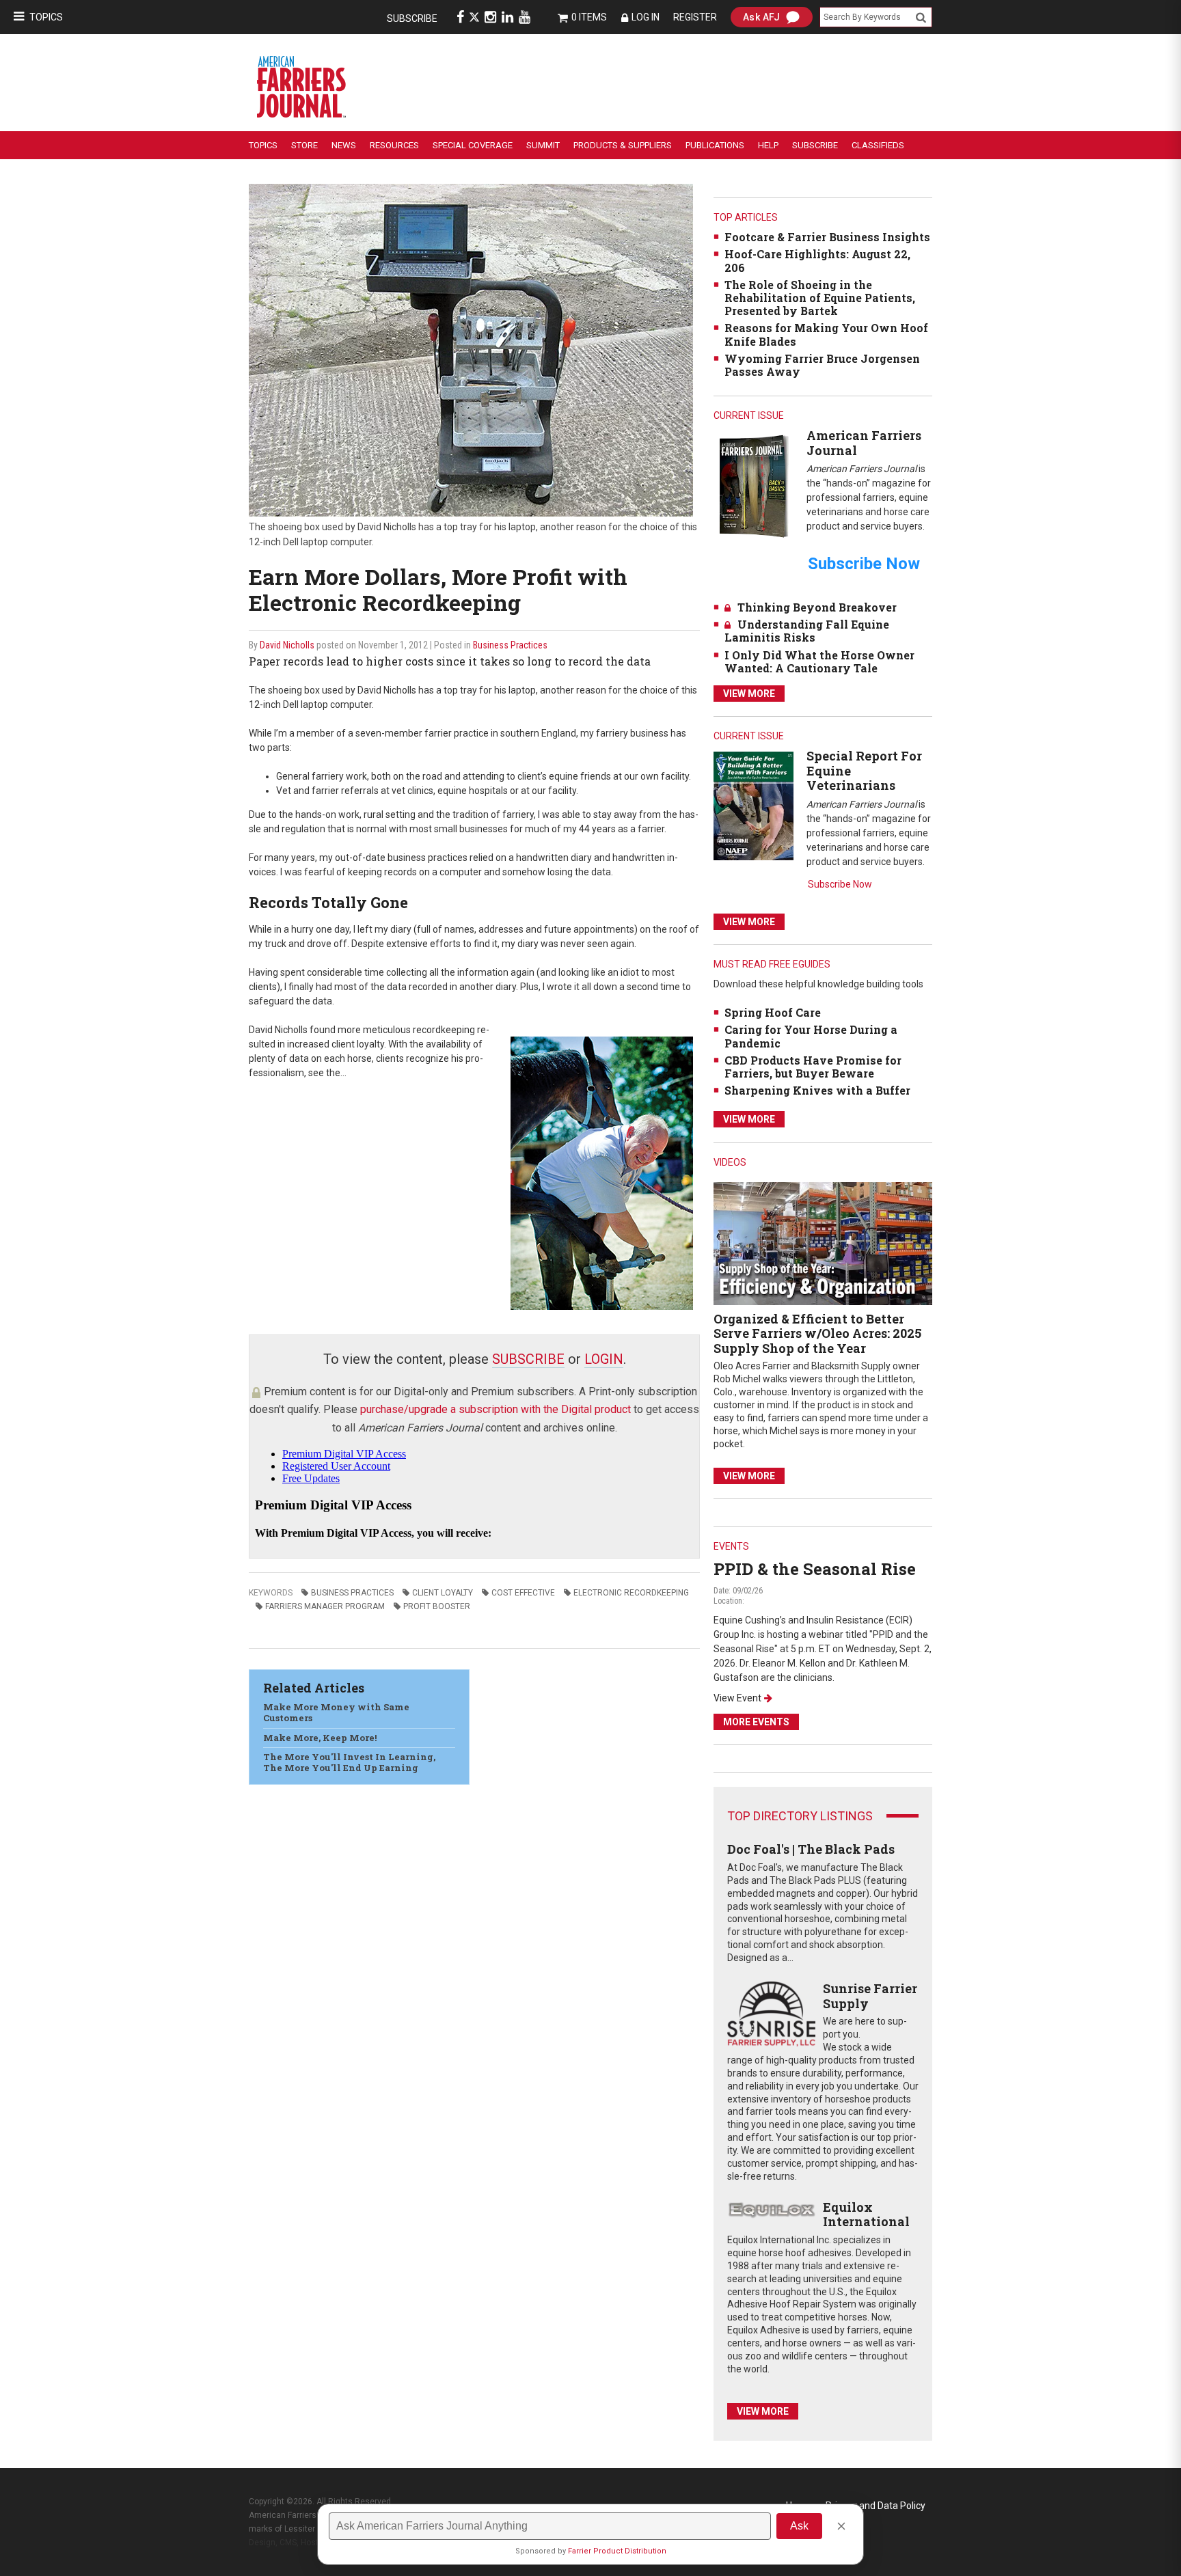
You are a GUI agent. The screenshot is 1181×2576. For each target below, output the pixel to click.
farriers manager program (325, 1606)
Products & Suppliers (623, 145)
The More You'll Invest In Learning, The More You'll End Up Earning (349, 1762)
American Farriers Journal (864, 443)
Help (768, 145)
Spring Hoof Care (773, 1012)
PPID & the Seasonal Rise (815, 1569)
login (604, 1359)
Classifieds (878, 145)
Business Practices (510, 645)
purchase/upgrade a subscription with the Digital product (496, 1409)
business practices (352, 1593)
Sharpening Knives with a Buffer (817, 1090)
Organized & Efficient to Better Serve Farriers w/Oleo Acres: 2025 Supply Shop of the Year (817, 1333)
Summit (543, 145)
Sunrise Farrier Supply (870, 1996)
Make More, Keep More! (320, 1738)
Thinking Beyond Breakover (817, 607)
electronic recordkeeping (631, 1593)
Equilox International (866, 2215)
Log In (646, 17)
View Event (737, 1698)
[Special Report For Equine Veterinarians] (754, 805)
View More (749, 694)
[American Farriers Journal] (754, 485)
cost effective (523, 1593)
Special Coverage (473, 145)
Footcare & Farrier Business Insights (827, 237)
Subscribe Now (840, 884)
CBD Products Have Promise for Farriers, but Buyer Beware (813, 1067)
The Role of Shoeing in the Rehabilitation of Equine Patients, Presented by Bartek (820, 298)
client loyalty (443, 1593)
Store (304, 145)
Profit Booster (437, 1606)
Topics (46, 17)
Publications (715, 145)
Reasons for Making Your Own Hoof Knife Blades (826, 334)
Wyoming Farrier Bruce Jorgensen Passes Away (822, 365)
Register (695, 17)
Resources (394, 145)
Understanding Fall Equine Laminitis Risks (807, 631)
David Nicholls (287, 645)
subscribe (528, 1359)
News (344, 145)
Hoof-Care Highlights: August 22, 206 (817, 260)
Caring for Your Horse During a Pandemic (811, 1036)
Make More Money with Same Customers (336, 1712)
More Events (756, 1722)
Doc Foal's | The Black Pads (811, 1849)
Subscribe (412, 18)
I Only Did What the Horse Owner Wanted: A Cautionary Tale (819, 661)
